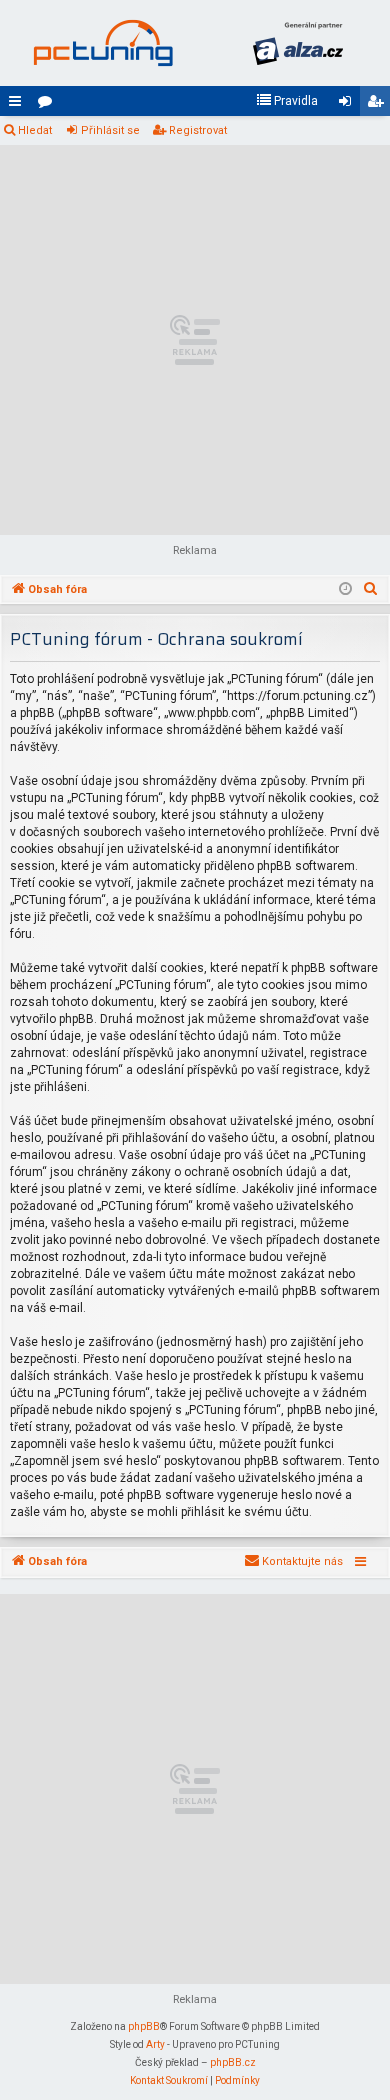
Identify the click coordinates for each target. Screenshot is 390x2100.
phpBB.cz (233, 2062)
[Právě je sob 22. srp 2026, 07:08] (345, 590)
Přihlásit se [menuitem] (349, 105)
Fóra (49, 105)
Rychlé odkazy (19, 105)
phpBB (144, 2026)
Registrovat (198, 130)
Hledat (35, 130)
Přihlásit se (110, 130)
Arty (155, 2044)
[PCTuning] (102, 43)
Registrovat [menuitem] (379, 105)
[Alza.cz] (297, 43)
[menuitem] (287, 101)
